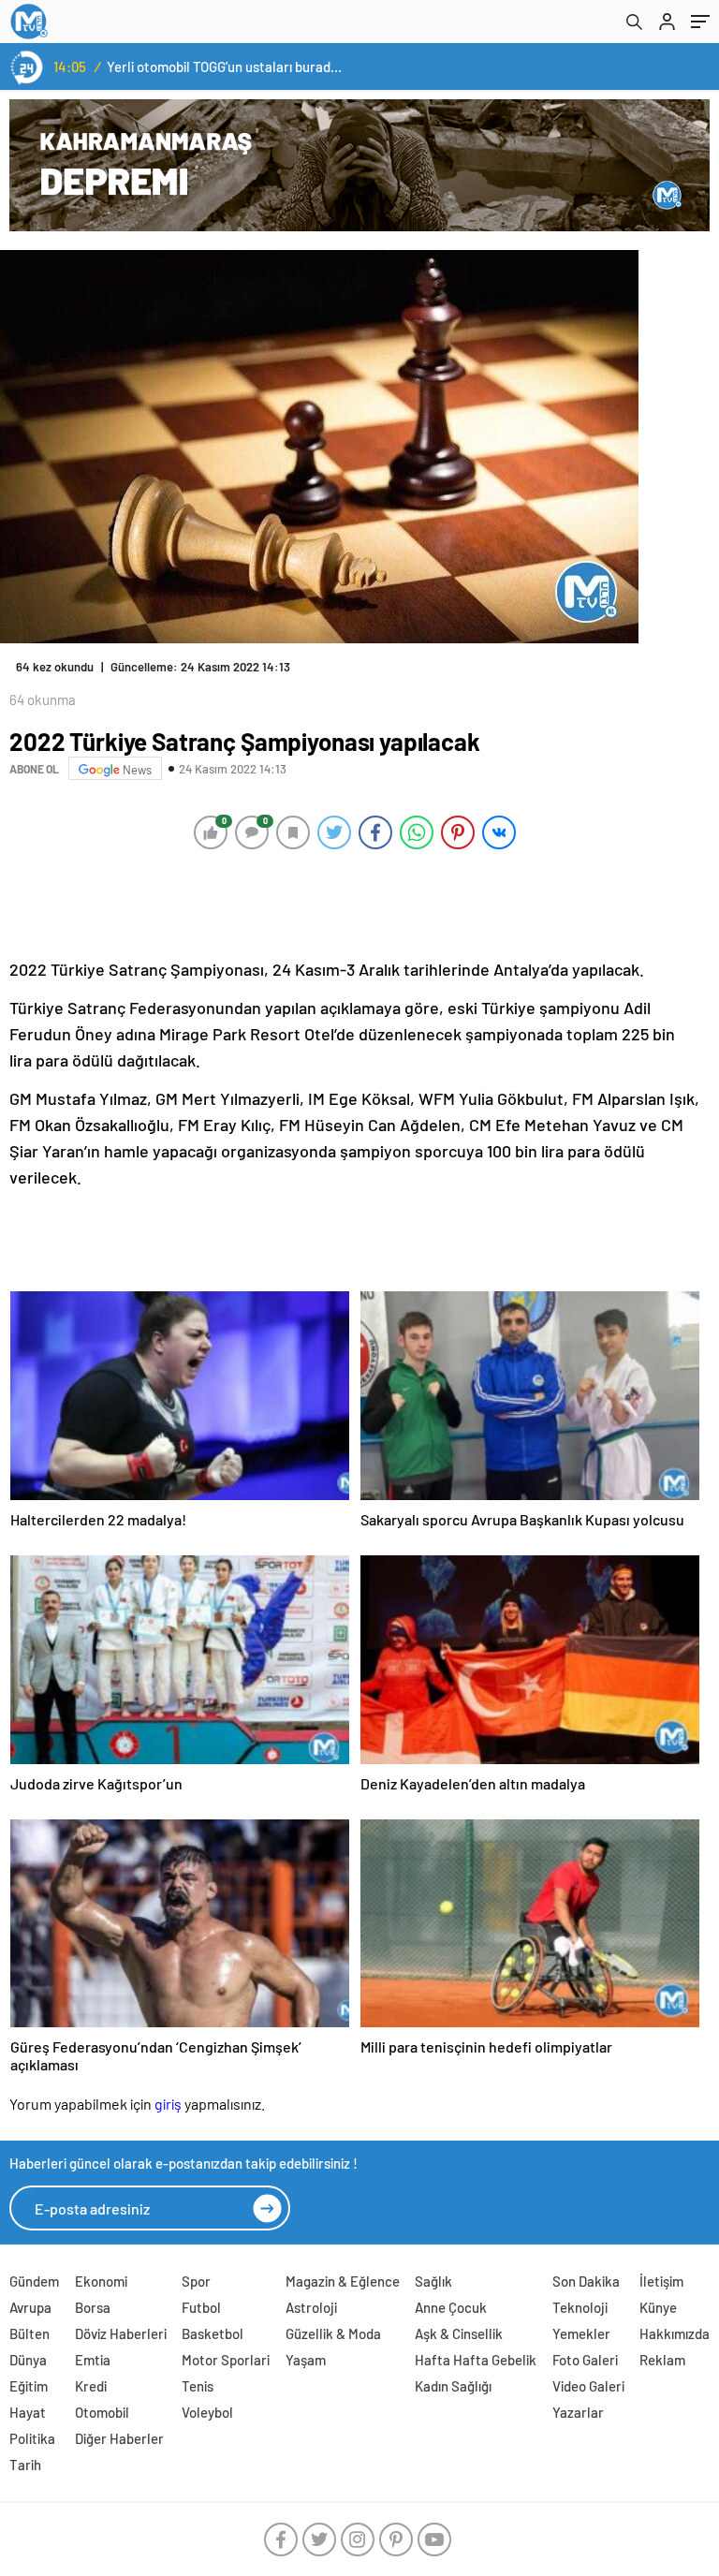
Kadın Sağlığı (453, 2386)
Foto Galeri (585, 2360)
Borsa (93, 2307)
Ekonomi (101, 2281)
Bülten (29, 2333)
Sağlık (433, 2281)
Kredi (91, 2386)
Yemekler (581, 2333)
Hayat (28, 2412)
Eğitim (29, 2386)
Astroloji (311, 2307)
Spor (196, 2281)
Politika (32, 2438)
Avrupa (30, 2307)
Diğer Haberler (119, 2438)
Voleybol (207, 2412)
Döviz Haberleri (121, 2333)
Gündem (34, 2281)
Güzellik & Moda (333, 2333)
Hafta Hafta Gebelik (476, 2360)
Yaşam (306, 2360)
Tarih (25, 2465)
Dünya (28, 2360)
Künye (658, 2307)
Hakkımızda (675, 2333)
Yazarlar (578, 2412)
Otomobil (102, 2412)
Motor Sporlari (226, 2360)
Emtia (93, 2360)
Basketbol (213, 2333)
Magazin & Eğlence (343, 2281)
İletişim (661, 2281)
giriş (168, 2104)
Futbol (201, 2307)
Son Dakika (586, 2281)
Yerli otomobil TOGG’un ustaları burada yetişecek (226, 66)
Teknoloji (580, 2307)
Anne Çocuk (451, 2307)
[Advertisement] (355, 903)
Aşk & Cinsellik (459, 2333)
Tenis (198, 2386)
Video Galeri (588, 2386)
